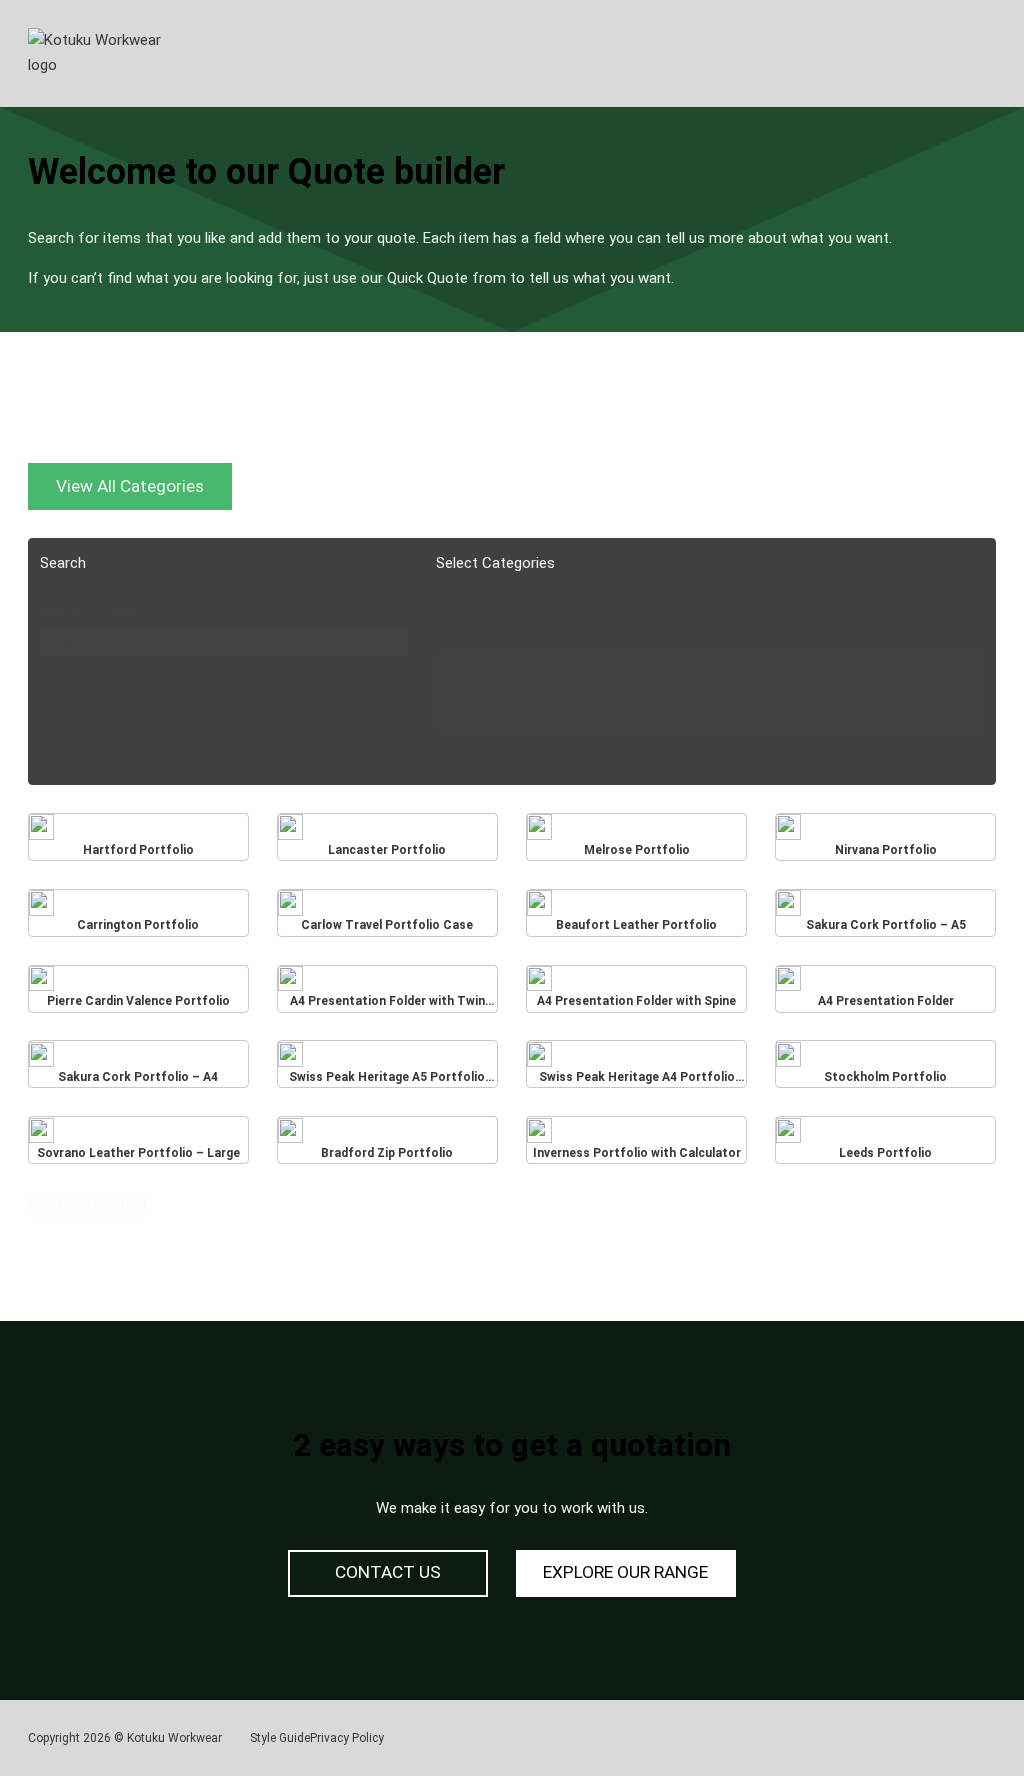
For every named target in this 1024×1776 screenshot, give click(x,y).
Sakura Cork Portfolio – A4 (138, 1069)
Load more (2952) (87, 1204)
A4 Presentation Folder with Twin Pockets (387, 992)
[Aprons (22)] (710, 720)
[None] (710, 663)
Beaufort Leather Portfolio (636, 917)
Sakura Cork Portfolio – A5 (885, 917)
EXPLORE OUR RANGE (625, 1572)
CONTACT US (388, 1572)
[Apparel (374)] (710, 682)
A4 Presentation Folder (886, 993)
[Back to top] (954, 1716)
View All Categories (130, 486)
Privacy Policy (347, 1738)
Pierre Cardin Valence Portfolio (138, 993)
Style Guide (280, 1738)
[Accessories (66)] (710, 701)
